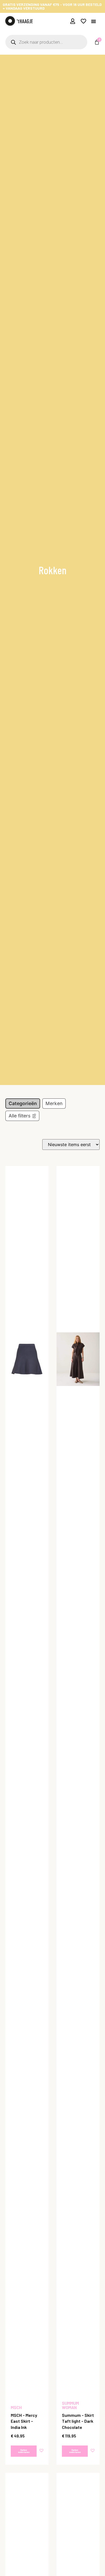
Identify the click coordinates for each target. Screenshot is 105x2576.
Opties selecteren (24, 2451)
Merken (54, 1103)
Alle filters (20, 1116)
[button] (42, 2450)
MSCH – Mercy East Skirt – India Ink (24, 2421)
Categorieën (23, 1103)
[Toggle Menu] (93, 21)
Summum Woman (70, 2405)
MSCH (16, 2407)
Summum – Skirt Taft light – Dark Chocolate (78, 2421)
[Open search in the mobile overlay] (46, 42)
